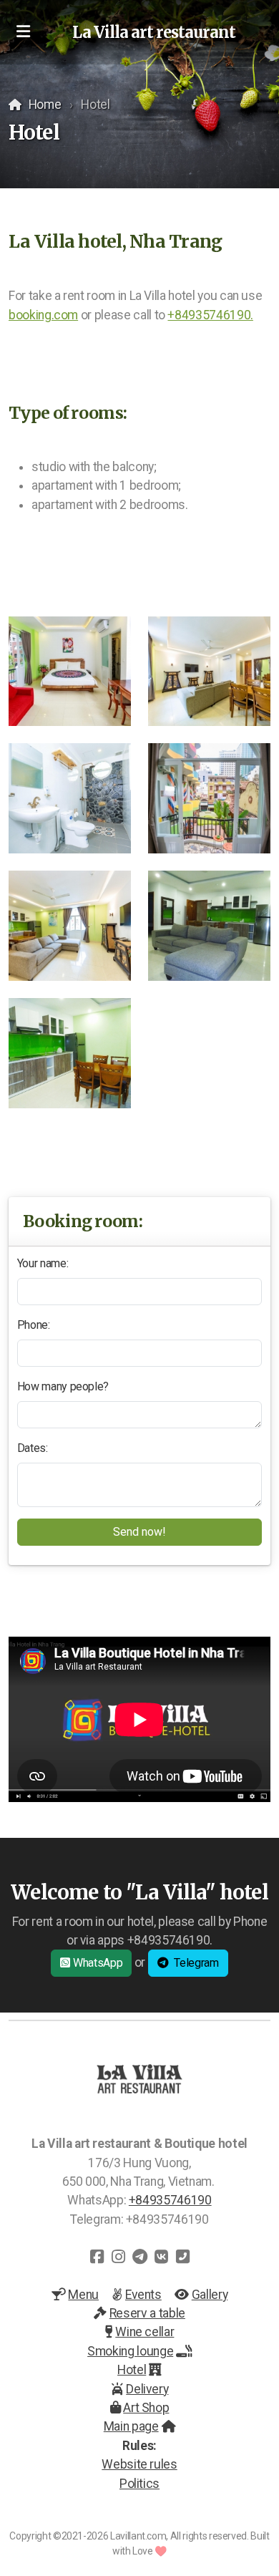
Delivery (147, 2389)
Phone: (34, 1325)
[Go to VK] (161, 2257)
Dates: (33, 1448)
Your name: (43, 1263)
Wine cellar (145, 2332)
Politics (139, 2484)
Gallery (210, 2295)
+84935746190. (210, 315)
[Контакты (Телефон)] (182, 2257)
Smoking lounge (130, 2351)
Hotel (132, 2370)
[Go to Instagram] (118, 2257)
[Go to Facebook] (97, 2257)
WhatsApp (98, 1963)
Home (45, 105)
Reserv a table (147, 2313)
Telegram (196, 1963)
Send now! (139, 1532)
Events (143, 2295)
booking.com (43, 315)
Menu (83, 2295)
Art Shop (146, 2408)
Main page (131, 2426)
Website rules (139, 2464)
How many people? (63, 1386)
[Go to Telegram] (139, 2257)
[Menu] (23, 32)
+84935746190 (170, 2200)
